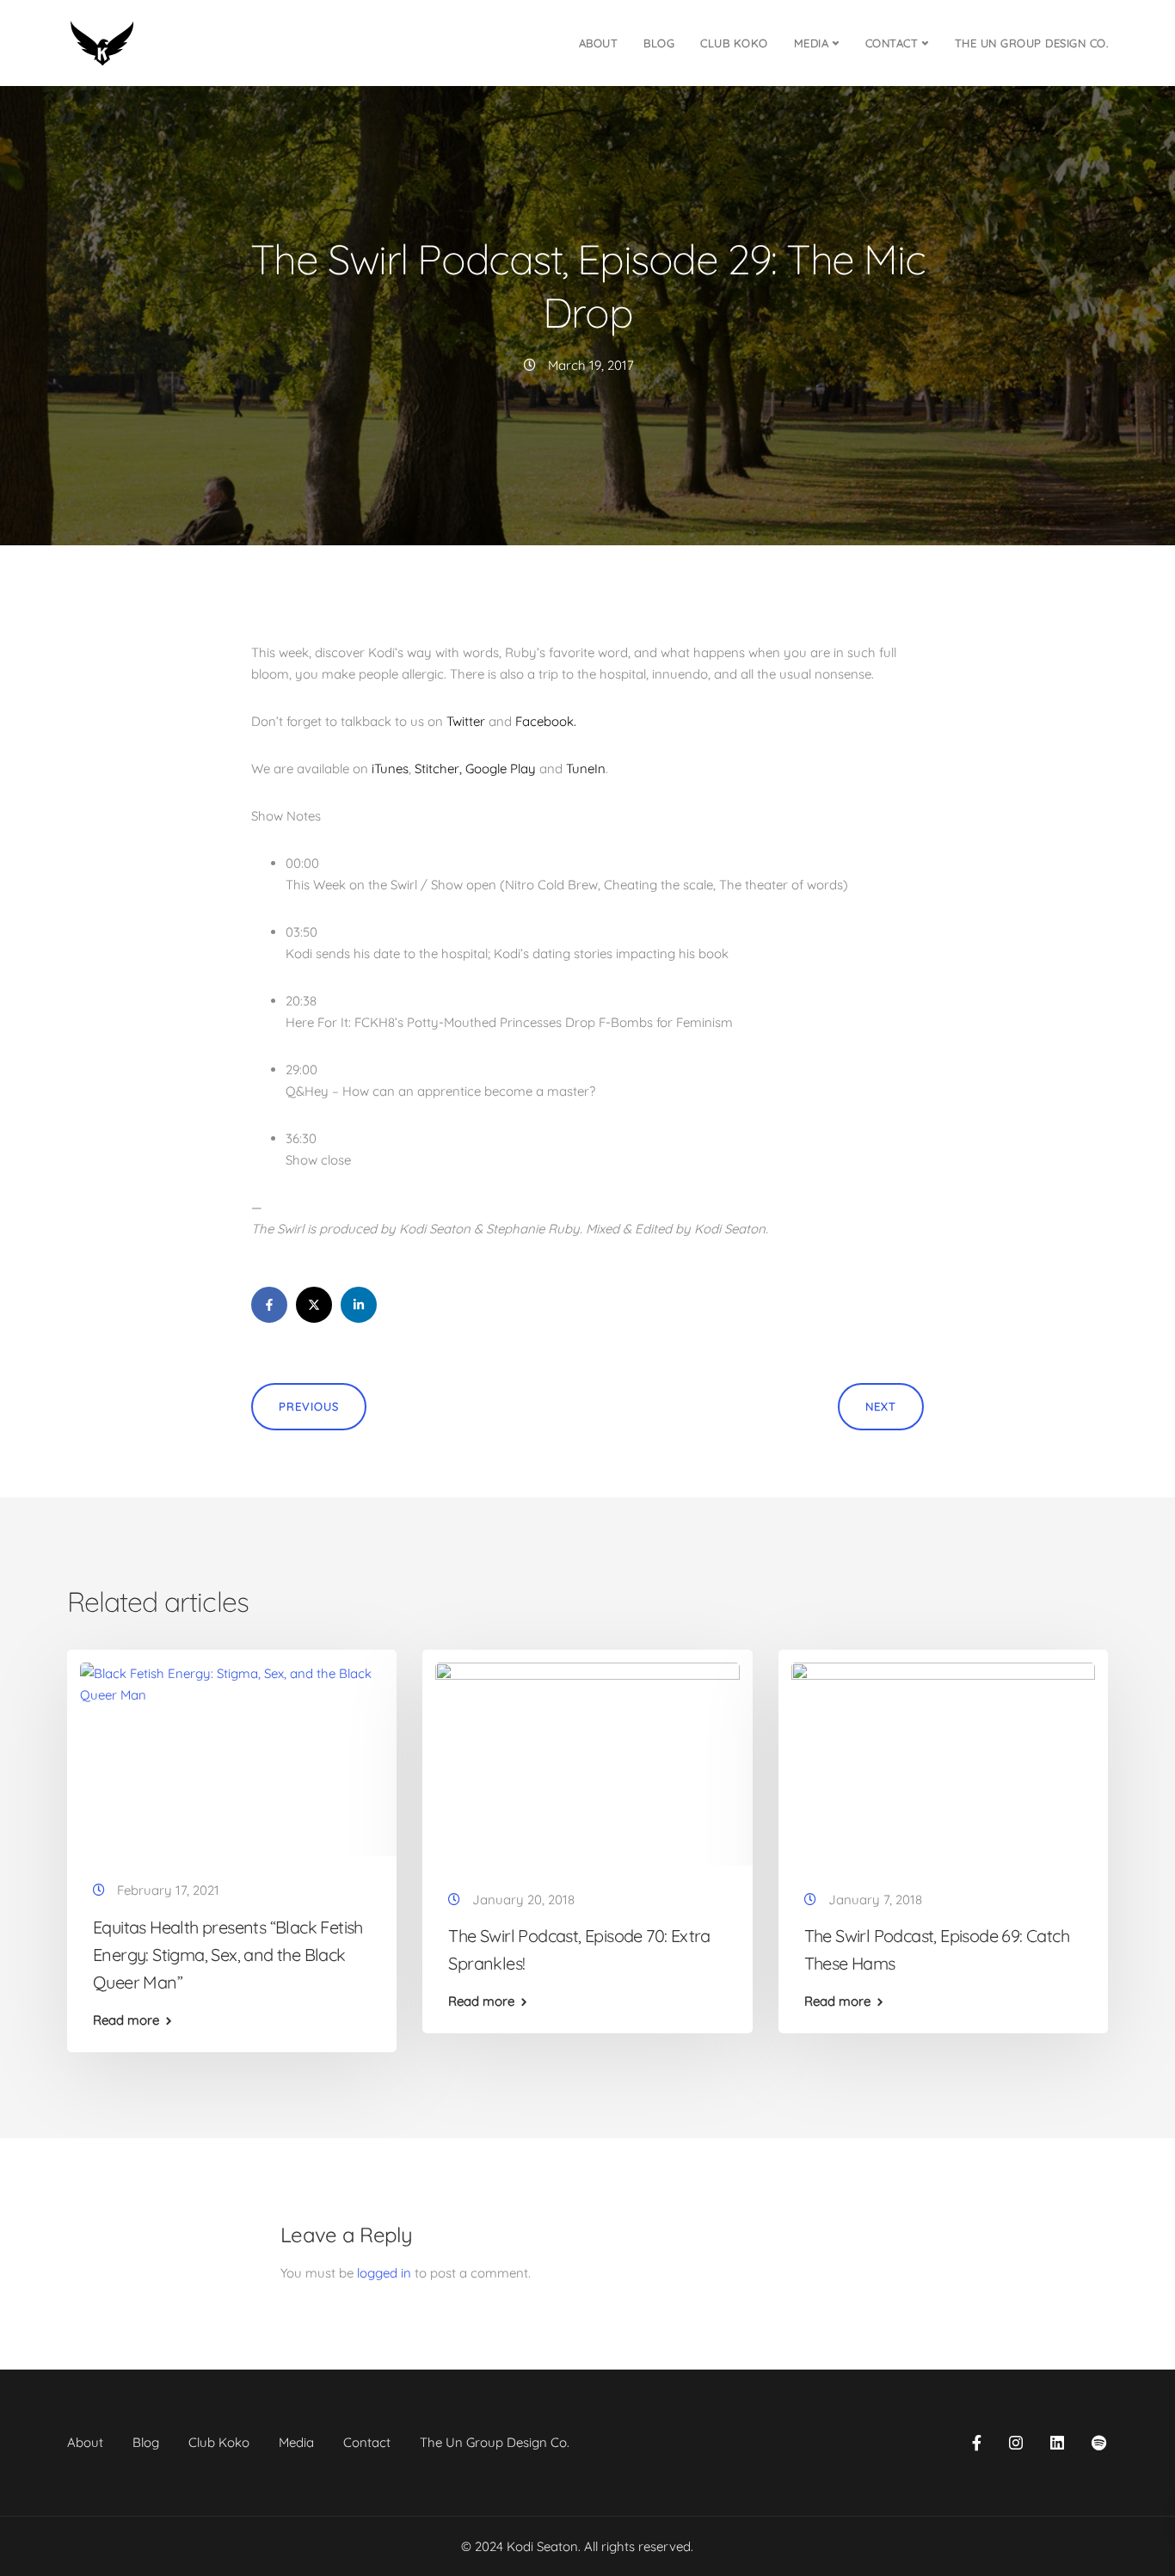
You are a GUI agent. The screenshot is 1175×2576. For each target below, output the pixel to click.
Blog (659, 43)
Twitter (466, 721)
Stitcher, (438, 768)
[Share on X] (314, 1305)
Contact (892, 43)
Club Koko (734, 43)
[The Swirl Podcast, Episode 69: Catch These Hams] (943, 1763)
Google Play (501, 768)
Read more (126, 2020)
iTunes (390, 768)
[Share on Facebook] (269, 1305)
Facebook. (546, 721)
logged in (384, 2273)
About (599, 43)
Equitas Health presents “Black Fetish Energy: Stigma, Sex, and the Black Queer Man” (228, 1955)
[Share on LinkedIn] (359, 1305)
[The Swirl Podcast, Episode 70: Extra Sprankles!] (587, 1763)
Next (881, 1406)
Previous (309, 1406)
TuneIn (586, 768)
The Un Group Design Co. (1032, 43)
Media (812, 43)
